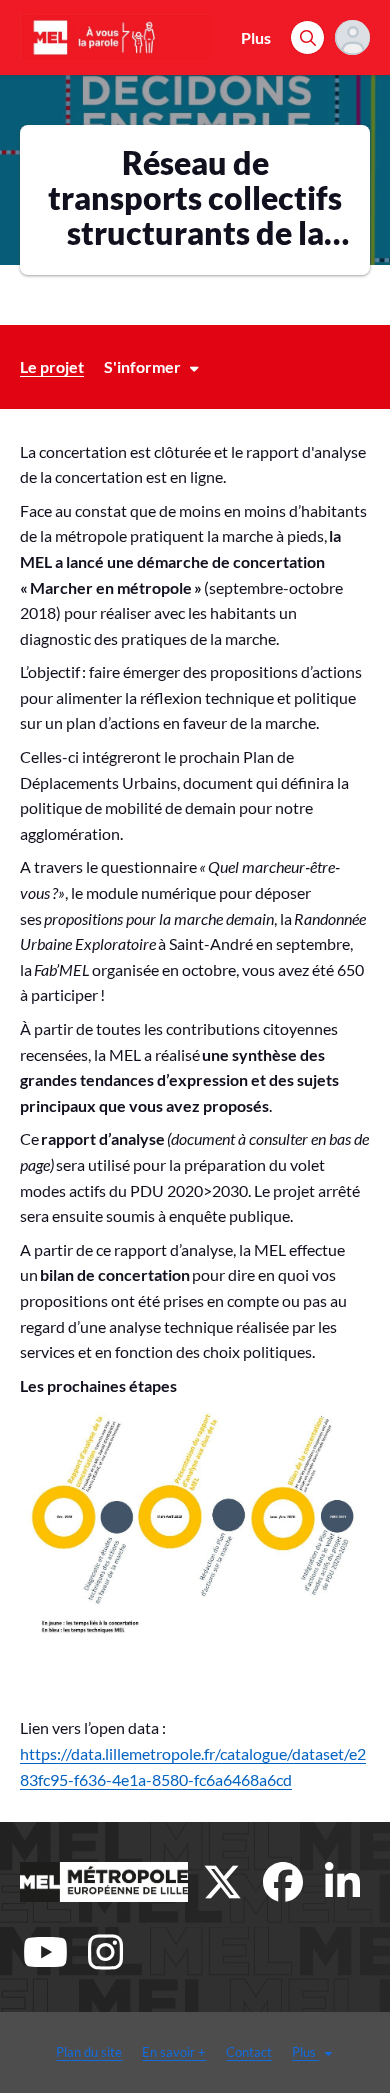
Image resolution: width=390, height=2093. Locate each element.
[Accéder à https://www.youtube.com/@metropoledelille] (45, 1952)
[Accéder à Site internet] (104, 1882)
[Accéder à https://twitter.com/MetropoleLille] (223, 1882)
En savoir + (174, 2052)
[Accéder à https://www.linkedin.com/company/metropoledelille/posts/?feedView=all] (343, 1882)
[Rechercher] (307, 37)
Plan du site (89, 2052)
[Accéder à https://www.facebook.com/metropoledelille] (283, 1882)
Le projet (52, 366)
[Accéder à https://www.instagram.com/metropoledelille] (105, 1952)
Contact (249, 2052)
